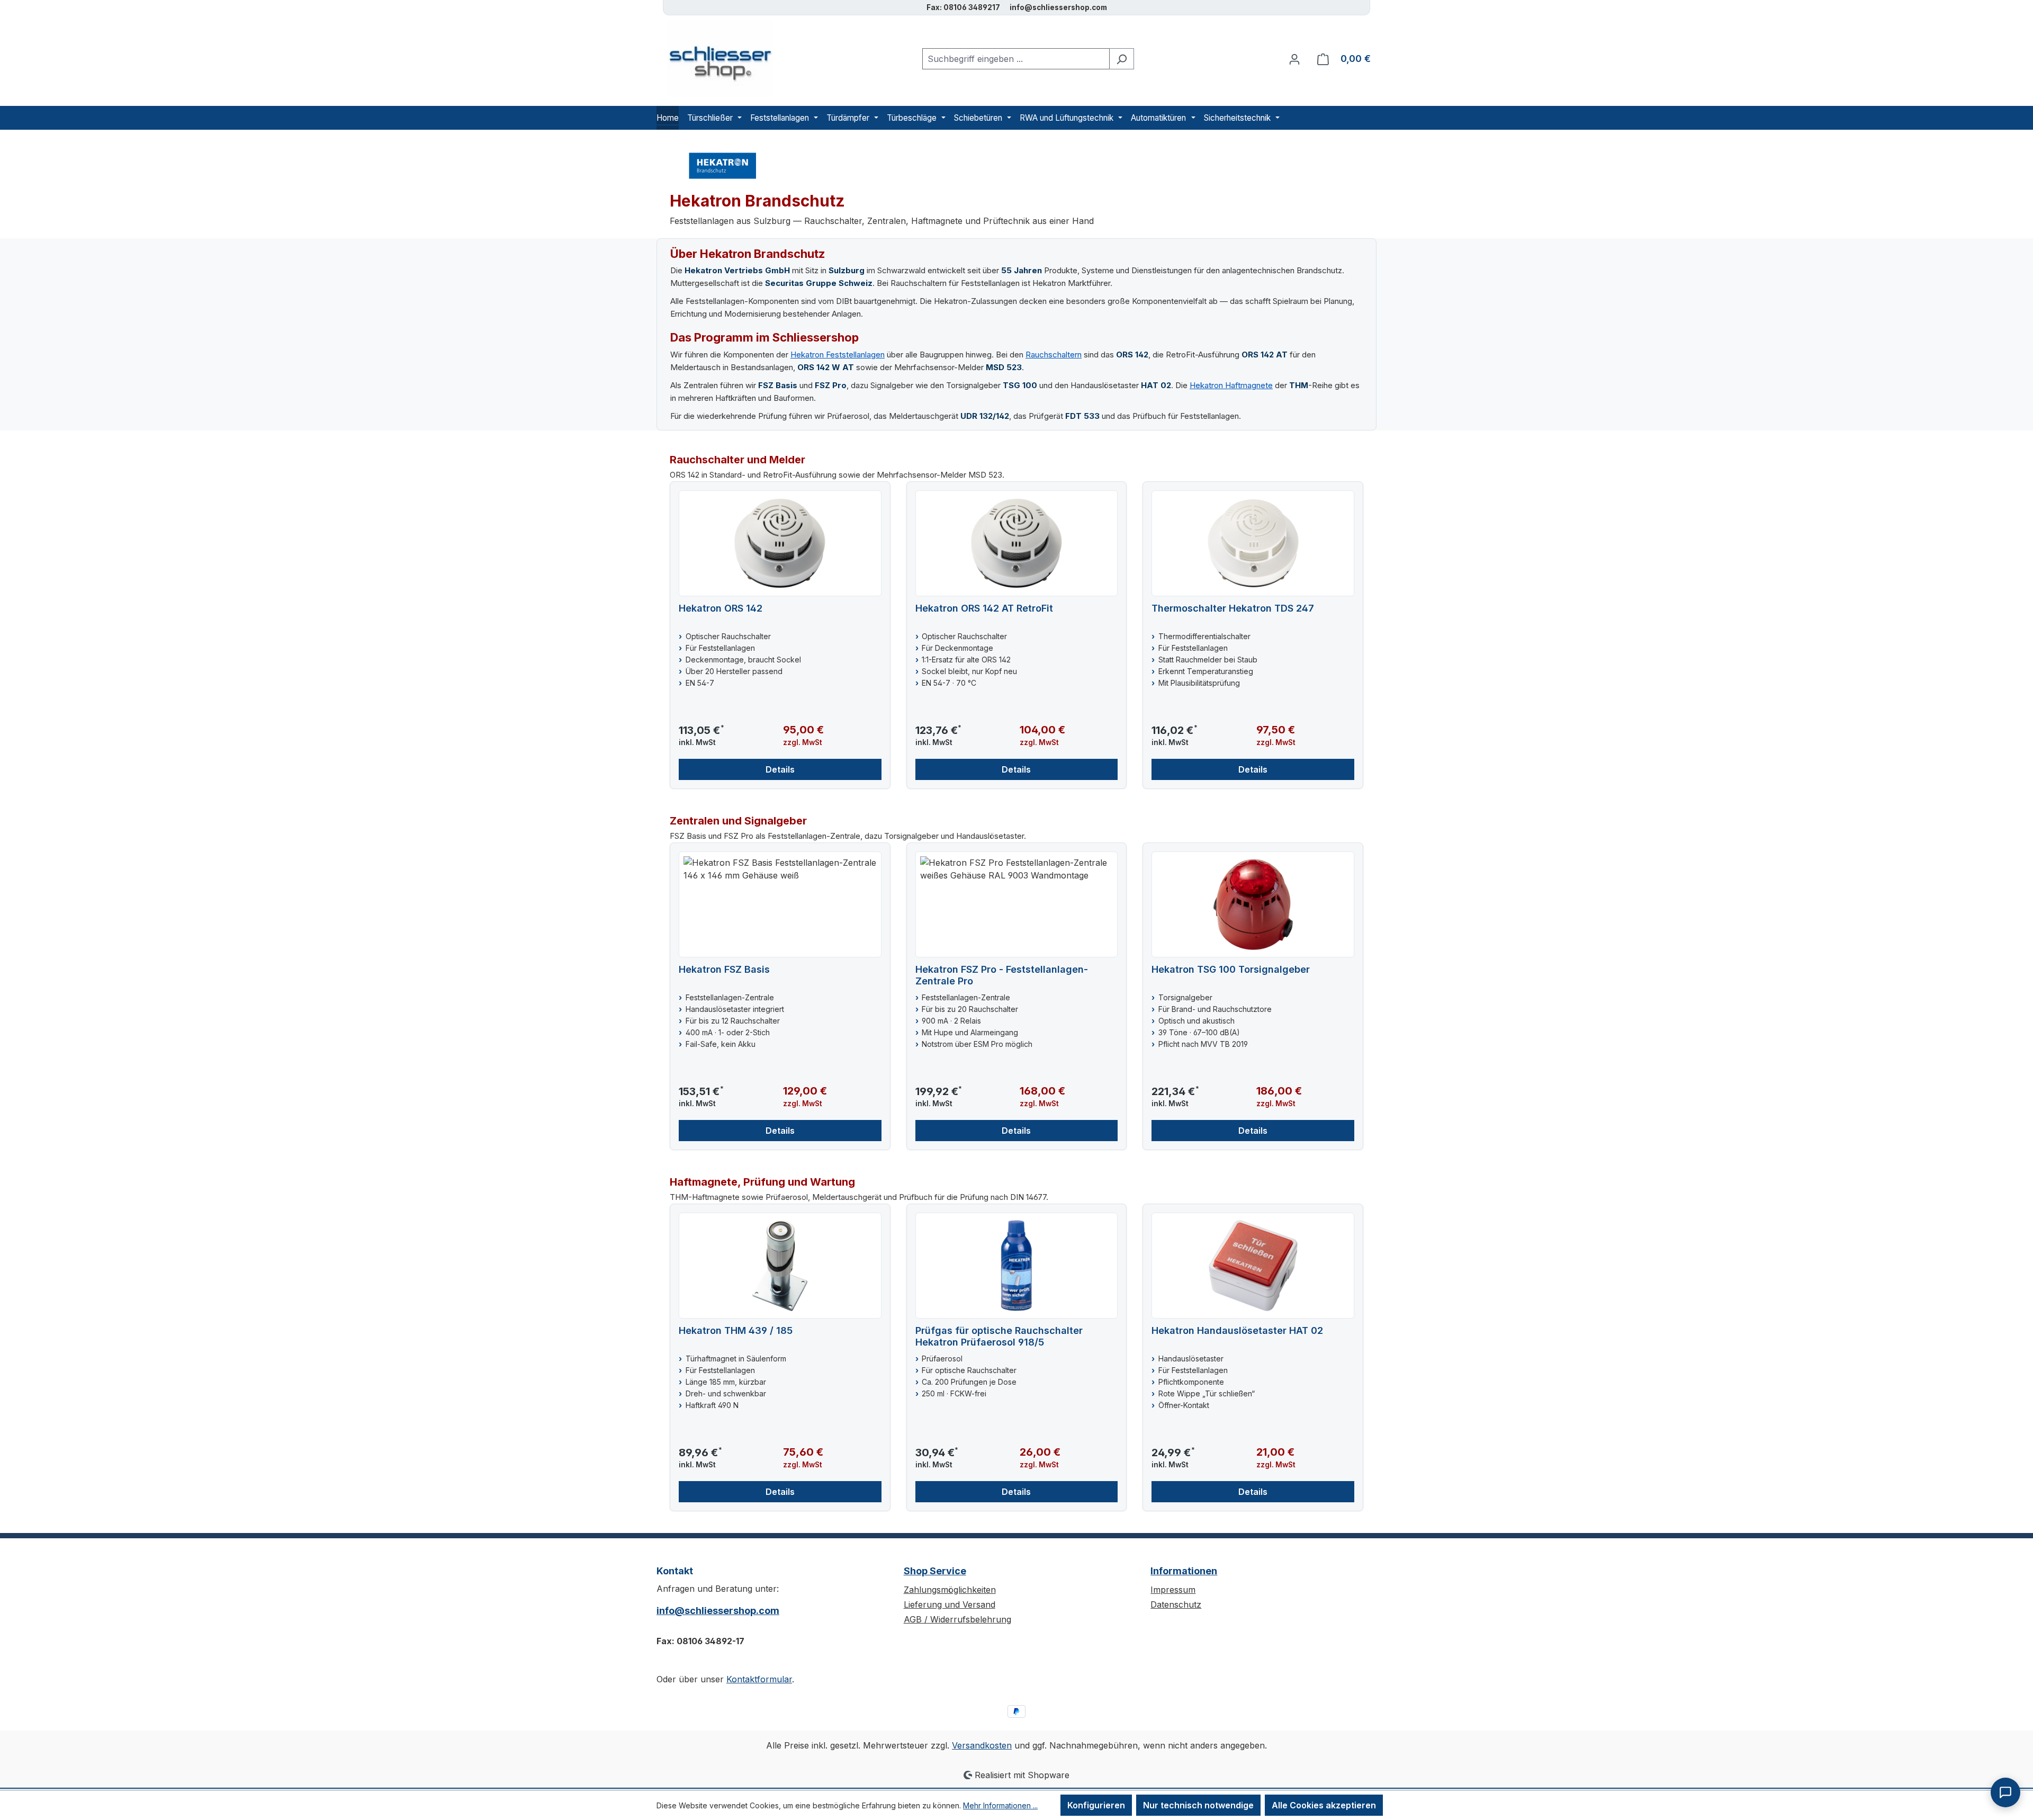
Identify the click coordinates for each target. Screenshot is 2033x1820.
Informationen (1184, 1571)
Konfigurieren (1096, 1805)
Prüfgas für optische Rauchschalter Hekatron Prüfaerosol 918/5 (999, 1336)
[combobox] (1016, 59)
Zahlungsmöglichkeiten (950, 1590)
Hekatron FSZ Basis (724, 969)
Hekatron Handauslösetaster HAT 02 (1237, 1330)
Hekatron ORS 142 (721, 608)
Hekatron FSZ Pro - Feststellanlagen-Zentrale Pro (1002, 975)
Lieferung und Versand (950, 1604)
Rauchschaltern (1054, 355)
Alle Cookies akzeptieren (1324, 1805)
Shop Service (935, 1571)
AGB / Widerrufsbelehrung (957, 1619)
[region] (1016, 635)
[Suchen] (1122, 59)
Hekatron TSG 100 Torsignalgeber (1231, 969)
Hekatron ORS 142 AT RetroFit (984, 608)
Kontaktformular (759, 1679)
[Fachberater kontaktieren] (2005, 1792)
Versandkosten (982, 1745)
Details (780, 769)
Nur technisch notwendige (1198, 1805)
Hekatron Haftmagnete (1231, 385)
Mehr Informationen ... (1000, 1805)
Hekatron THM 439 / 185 (736, 1330)
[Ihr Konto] (1294, 59)
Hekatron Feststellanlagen (838, 355)
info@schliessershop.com (718, 1611)
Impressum (1173, 1590)
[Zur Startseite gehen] (715, 59)
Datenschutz (1176, 1604)
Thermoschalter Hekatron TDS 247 (1233, 608)
